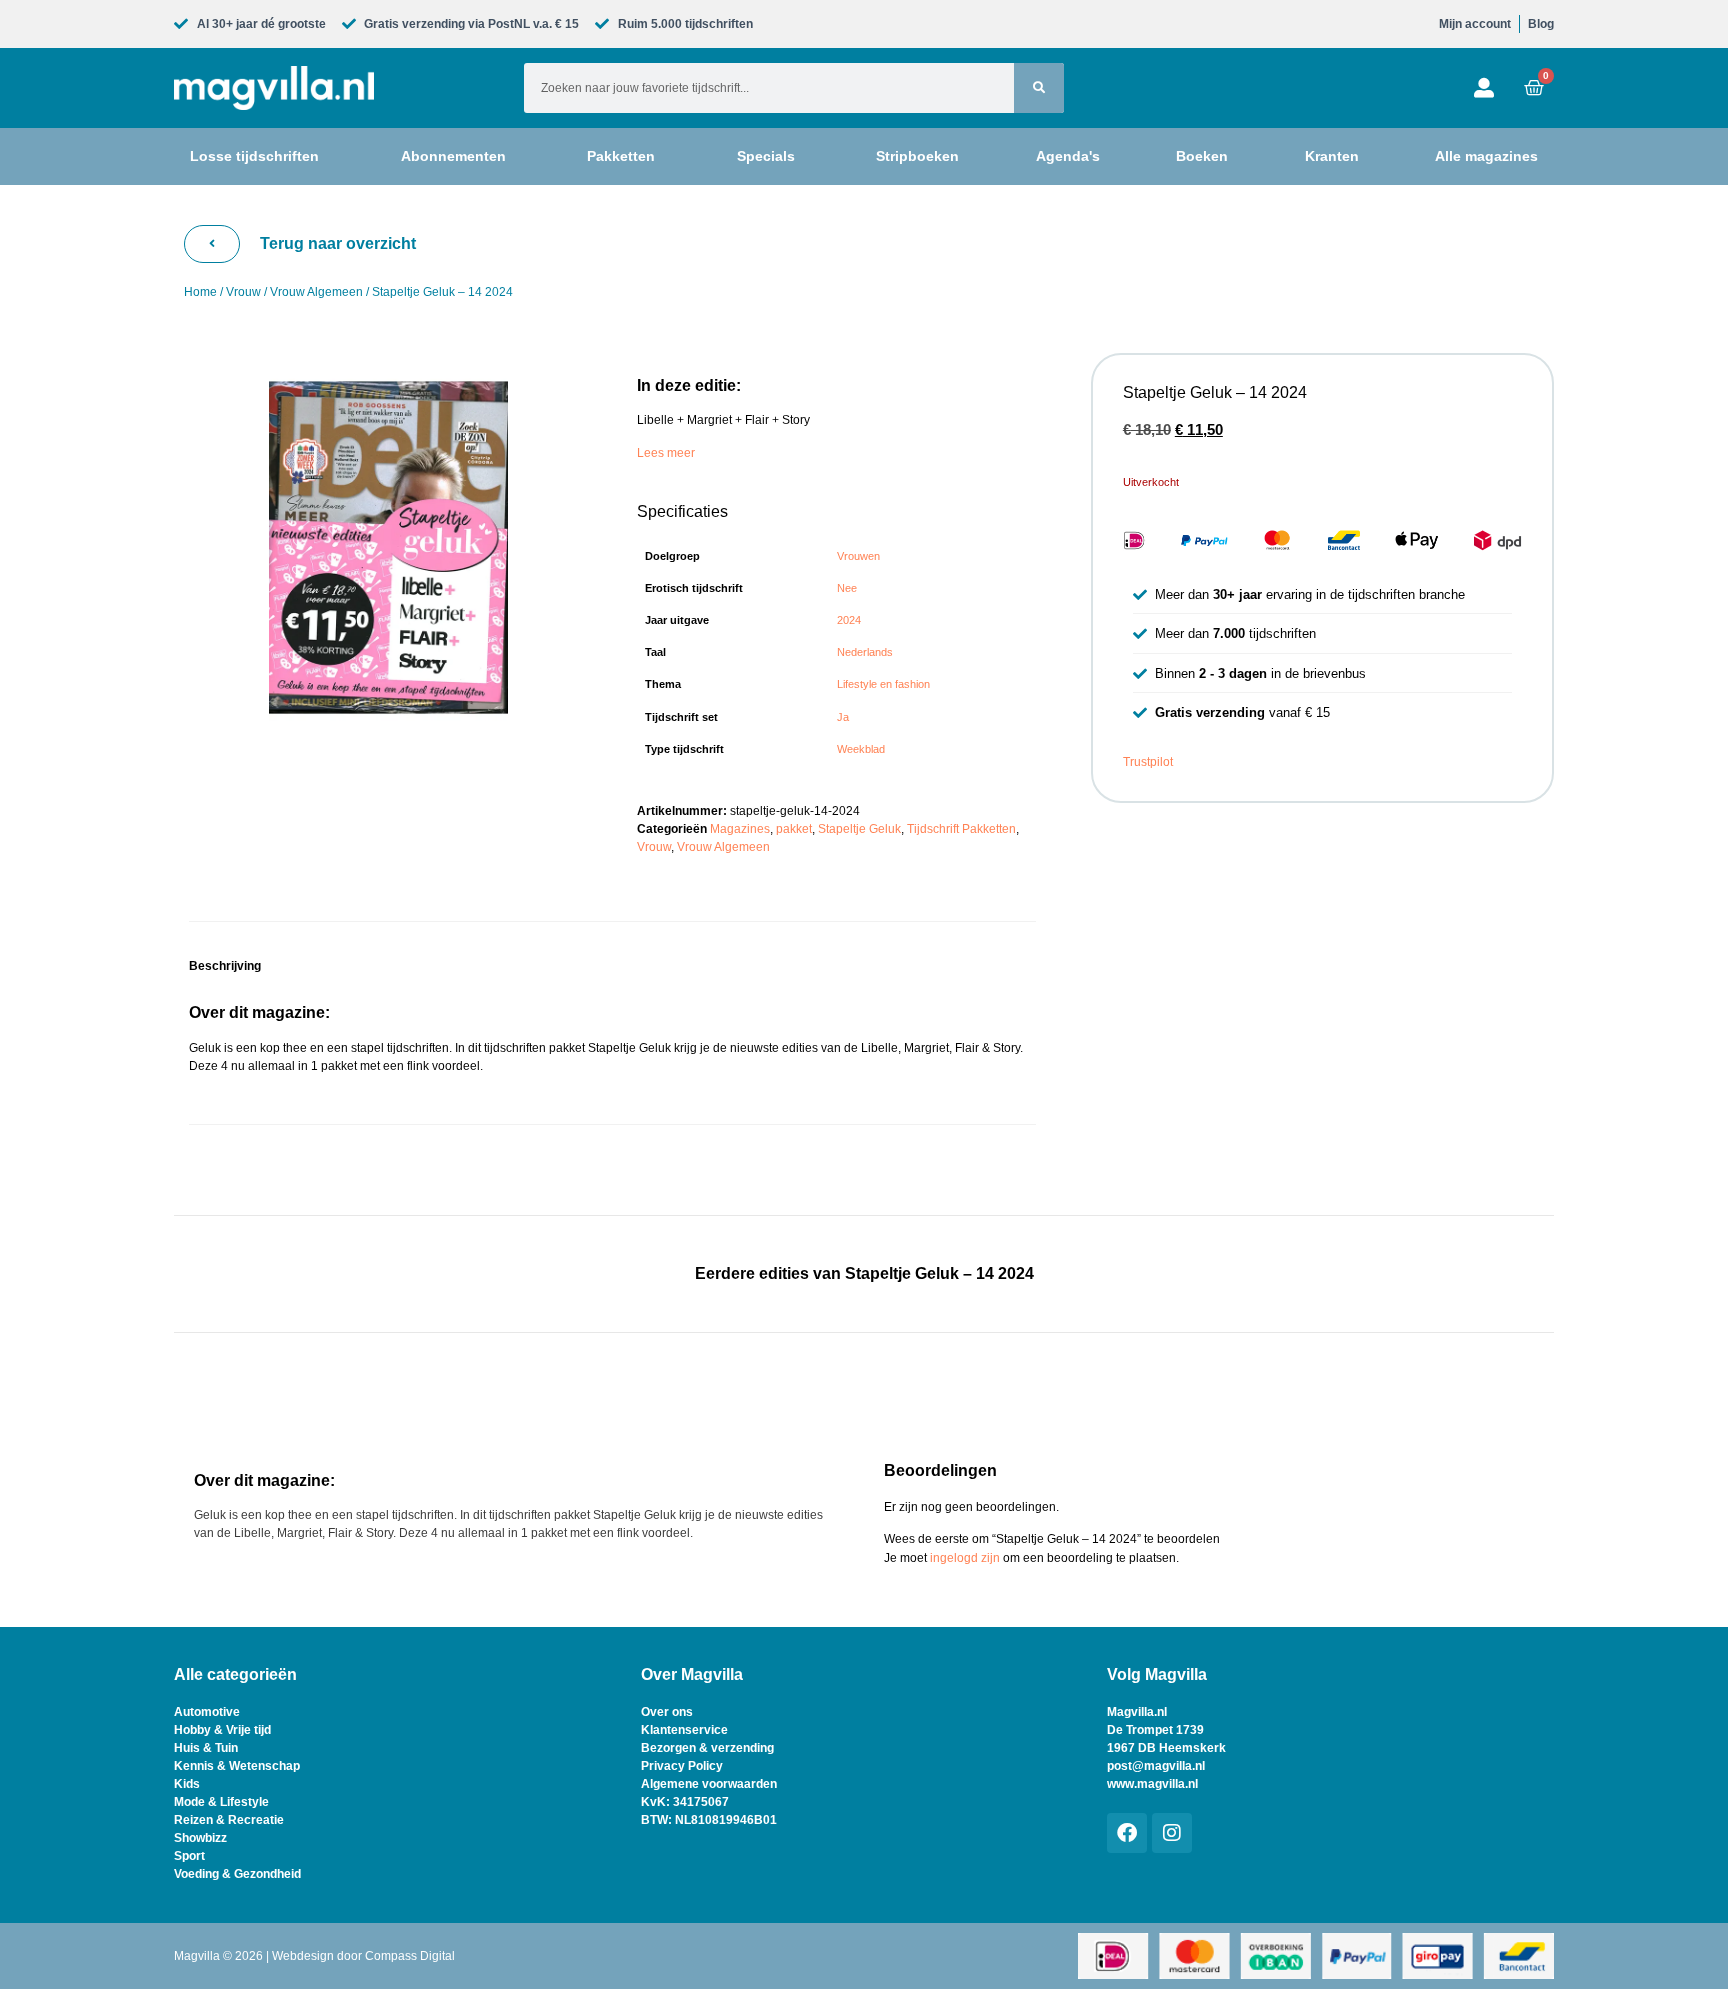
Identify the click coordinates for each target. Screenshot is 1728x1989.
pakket (794, 829)
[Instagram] (1172, 1833)
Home (200, 292)
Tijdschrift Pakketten (961, 829)
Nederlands (865, 652)
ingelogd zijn (965, 1558)
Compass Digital (410, 1956)
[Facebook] (1127, 1833)
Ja (843, 717)
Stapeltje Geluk (859, 829)
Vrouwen (858, 556)
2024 (849, 620)
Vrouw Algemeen (316, 292)
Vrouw (243, 292)
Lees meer (666, 453)
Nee (847, 588)
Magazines (740, 829)
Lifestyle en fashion (883, 684)
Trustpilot (1148, 762)
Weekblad (861, 749)
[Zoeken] (1039, 88)
